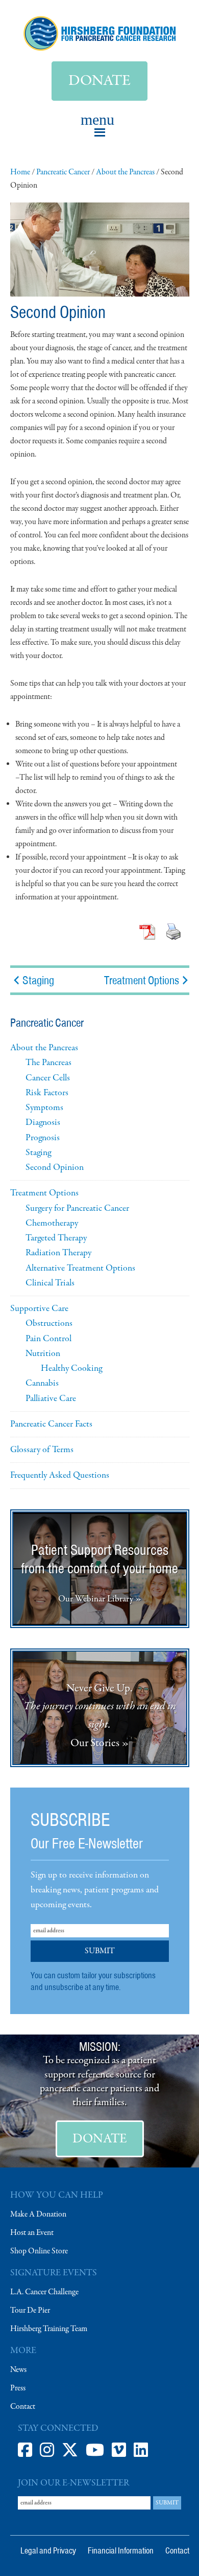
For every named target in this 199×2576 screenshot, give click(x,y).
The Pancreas (48, 1063)
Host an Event (32, 2233)
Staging (37, 980)
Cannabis (42, 1383)
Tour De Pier (30, 2311)
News (18, 2370)
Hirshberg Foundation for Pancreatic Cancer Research (100, 33)
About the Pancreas (44, 1048)
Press (18, 2388)
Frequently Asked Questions (60, 1475)
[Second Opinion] (100, 295)
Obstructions (49, 1324)
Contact (23, 2407)
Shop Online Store (39, 2251)
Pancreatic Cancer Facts (51, 1424)
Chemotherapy (52, 1223)
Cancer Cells (48, 1078)
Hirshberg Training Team (49, 2329)
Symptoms (44, 1108)
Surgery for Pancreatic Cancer (77, 1208)
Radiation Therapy (58, 1253)
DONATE (100, 2139)
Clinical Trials (50, 1283)
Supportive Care (39, 1309)
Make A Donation (38, 2215)
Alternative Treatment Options (80, 1268)
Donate (99, 81)
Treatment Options (142, 980)
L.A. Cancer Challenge (44, 2292)
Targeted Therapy (56, 1238)
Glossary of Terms (42, 1450)
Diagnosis (43, 1123)
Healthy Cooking (71, 1369)
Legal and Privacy (48, 2550)
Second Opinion (55, 1168)
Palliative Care (51, 1399)
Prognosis (43, 1138)
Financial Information (121, 2550)
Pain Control (48, 1339)
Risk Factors (47, 1093)
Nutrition (43, 1354)
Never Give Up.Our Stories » (100, 1716)
